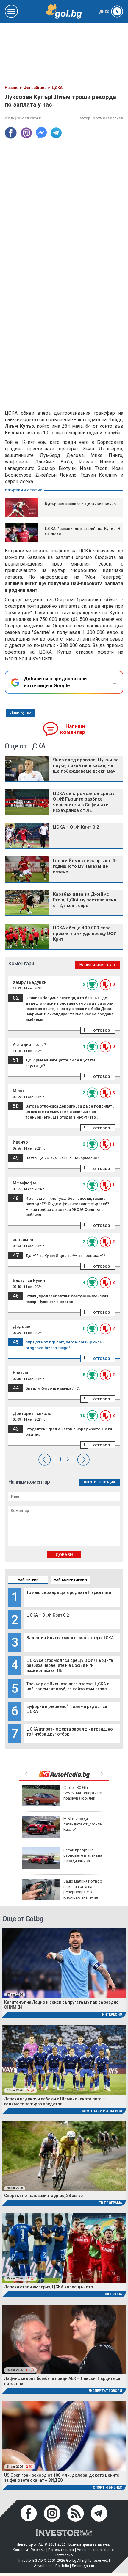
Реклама (38, 2550)
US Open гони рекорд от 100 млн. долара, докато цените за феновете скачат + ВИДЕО (62, 2478)
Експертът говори (105, 2391)
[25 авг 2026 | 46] (64, 2248)
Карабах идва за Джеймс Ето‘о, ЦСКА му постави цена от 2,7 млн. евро (85, 900)
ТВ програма (110, 2203)
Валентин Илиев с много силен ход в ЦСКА (70, 1638)
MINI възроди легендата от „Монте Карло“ (82, 1824)
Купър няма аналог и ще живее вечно (80, 504)
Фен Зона (114, 2294)
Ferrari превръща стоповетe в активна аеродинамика (83, 1855)
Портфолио (63, 2555)
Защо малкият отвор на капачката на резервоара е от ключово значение (83, 1889)
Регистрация (104, 1482)
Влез (88, 1482)
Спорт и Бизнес (107, 2487)
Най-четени (28, 1580)
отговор (102, 1030)
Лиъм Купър (21, 712)
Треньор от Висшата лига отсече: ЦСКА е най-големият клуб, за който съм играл (68, 1686)
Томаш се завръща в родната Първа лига (69, 1592)
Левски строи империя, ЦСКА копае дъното (49, 2287)
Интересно (112, 2014)
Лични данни (83, 2566)
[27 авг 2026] (64, 1963)
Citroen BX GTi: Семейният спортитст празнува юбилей (83, 1793)
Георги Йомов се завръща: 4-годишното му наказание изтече (85, 866)
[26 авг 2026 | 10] (64, 2339)
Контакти (20, 2550)
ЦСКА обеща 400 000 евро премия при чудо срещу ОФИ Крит (85, 934)
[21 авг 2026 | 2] (64, 2436)
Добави (64, 1555)
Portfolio (62, 2566)
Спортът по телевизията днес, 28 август (45, 2196)
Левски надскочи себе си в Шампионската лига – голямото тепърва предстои (55, 2101)
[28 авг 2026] (64, 2156)
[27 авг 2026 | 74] (64, 2059)
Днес (109, 12)
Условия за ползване (95, 2550)
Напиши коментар (72, 729)
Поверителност (61, 2550)
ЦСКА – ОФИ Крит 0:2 (48, 1615)
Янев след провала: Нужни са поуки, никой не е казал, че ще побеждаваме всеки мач (86, 765)
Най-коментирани (70, 1580)
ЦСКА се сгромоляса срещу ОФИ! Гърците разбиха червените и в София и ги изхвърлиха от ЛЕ (70, 1665)
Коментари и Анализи (102, 2111)
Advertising (43, 2566)
